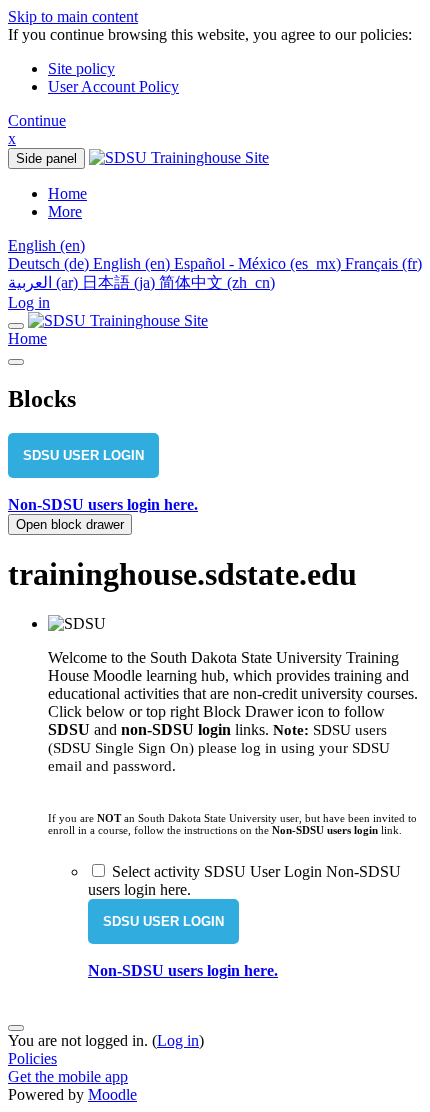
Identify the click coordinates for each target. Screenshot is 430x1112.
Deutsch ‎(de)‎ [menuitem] (50, 263)
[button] (46, 245)
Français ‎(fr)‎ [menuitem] (383, 263)
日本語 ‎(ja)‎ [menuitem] (120, 282)
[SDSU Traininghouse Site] (118, 320)
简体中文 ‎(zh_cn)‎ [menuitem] (217, 282)
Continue (37, 120)
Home (27, 338)
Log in (29, 302)
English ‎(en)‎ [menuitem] (133, 263)
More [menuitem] (65, 211)
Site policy (81, 68)
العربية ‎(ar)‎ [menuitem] (45, 282)
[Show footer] (16, 1028)
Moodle (112, 1094)
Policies (32, 1058)
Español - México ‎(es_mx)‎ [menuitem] (259, 263)
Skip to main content (73, 16)
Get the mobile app (68, 1076)
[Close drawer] (16, 326)
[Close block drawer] (16, 362)
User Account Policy (113, 86)
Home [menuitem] (67, 193)
